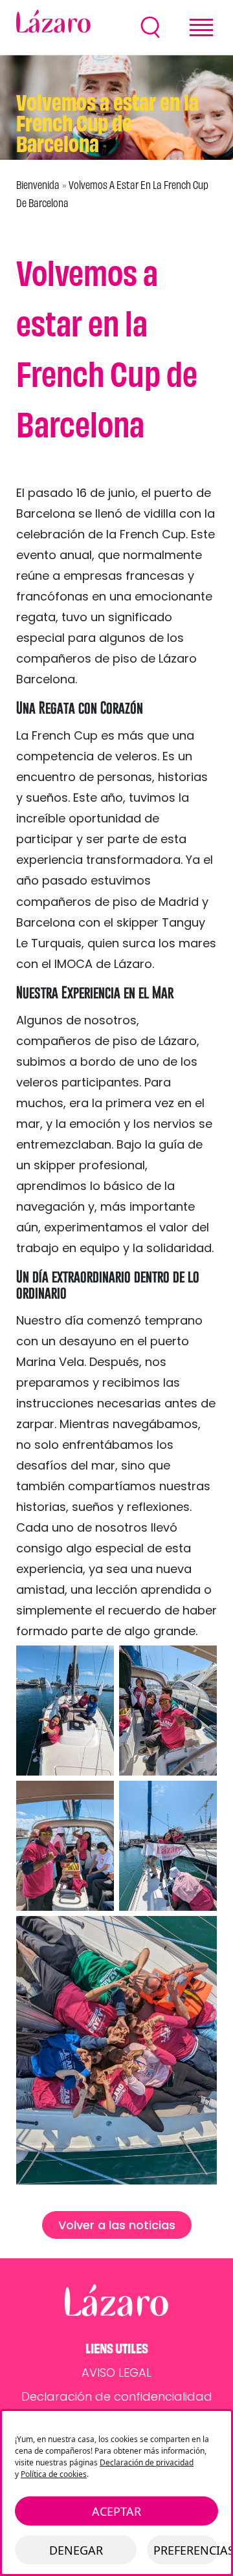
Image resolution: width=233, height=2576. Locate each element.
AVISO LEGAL (116, 2372)
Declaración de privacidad (147, 2462)
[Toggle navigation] (201, 28)
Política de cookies (54, 2474)
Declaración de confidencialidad (117, 2396)
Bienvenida (38, 185)
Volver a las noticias (117, 2225)
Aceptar (116, 2511)
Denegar (76, 2550)
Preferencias (186, 2550)
